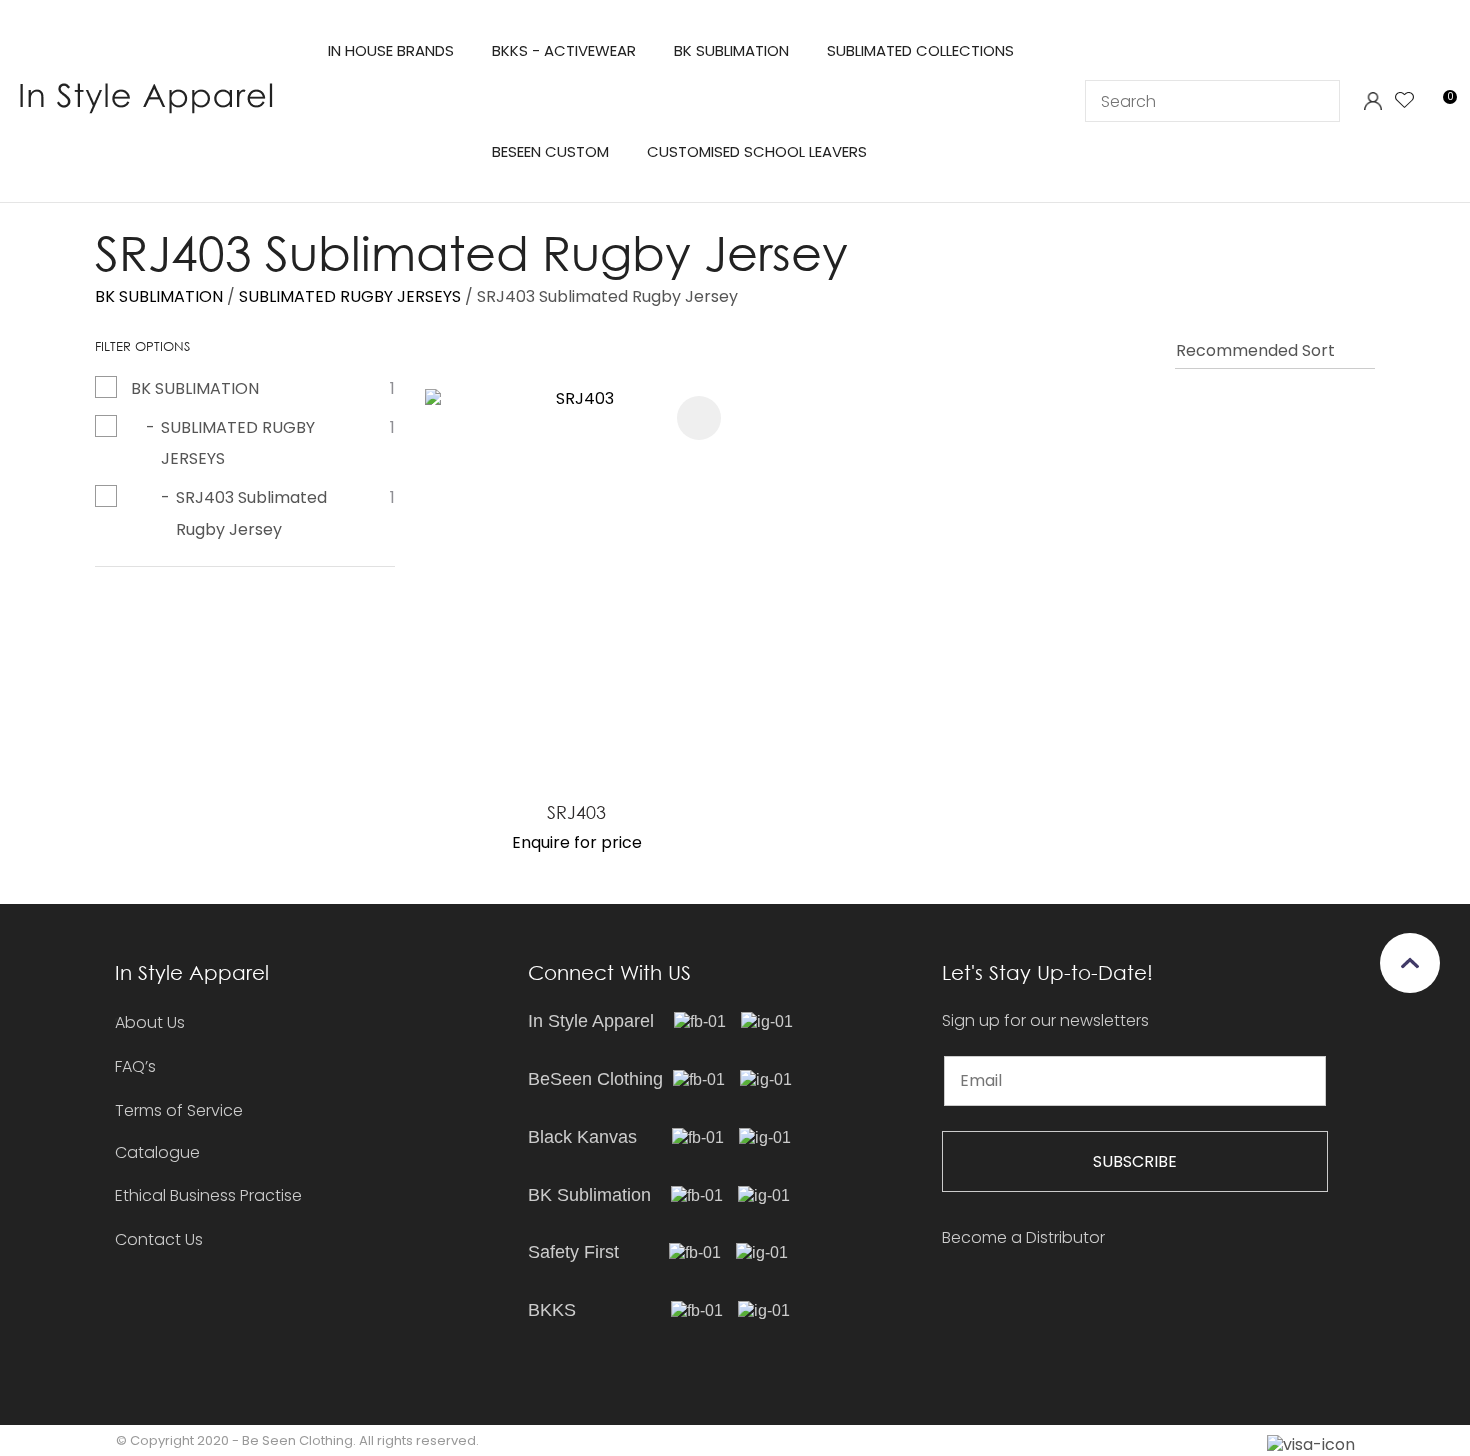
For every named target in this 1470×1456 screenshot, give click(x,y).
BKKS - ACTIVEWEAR (564, 50)
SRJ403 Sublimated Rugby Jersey (607, 296)
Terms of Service (179, 1110)
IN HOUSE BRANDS (391, 50)
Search (1316, 101)
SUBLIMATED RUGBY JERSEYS (350, 296)
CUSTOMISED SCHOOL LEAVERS (757, 151)
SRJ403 (576, 812)
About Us (150, 1022)
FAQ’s (135, 1066)
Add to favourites (699, 418)
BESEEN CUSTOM (550, 151)
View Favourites (1405, 101)
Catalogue (157, 1153)
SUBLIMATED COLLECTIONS (920, 50)
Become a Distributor (1023, 1237)
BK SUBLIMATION (731, 50)
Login (1372, 101)
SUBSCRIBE (1135, 1161)
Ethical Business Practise (208, 1195)
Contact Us (159, 1239)
